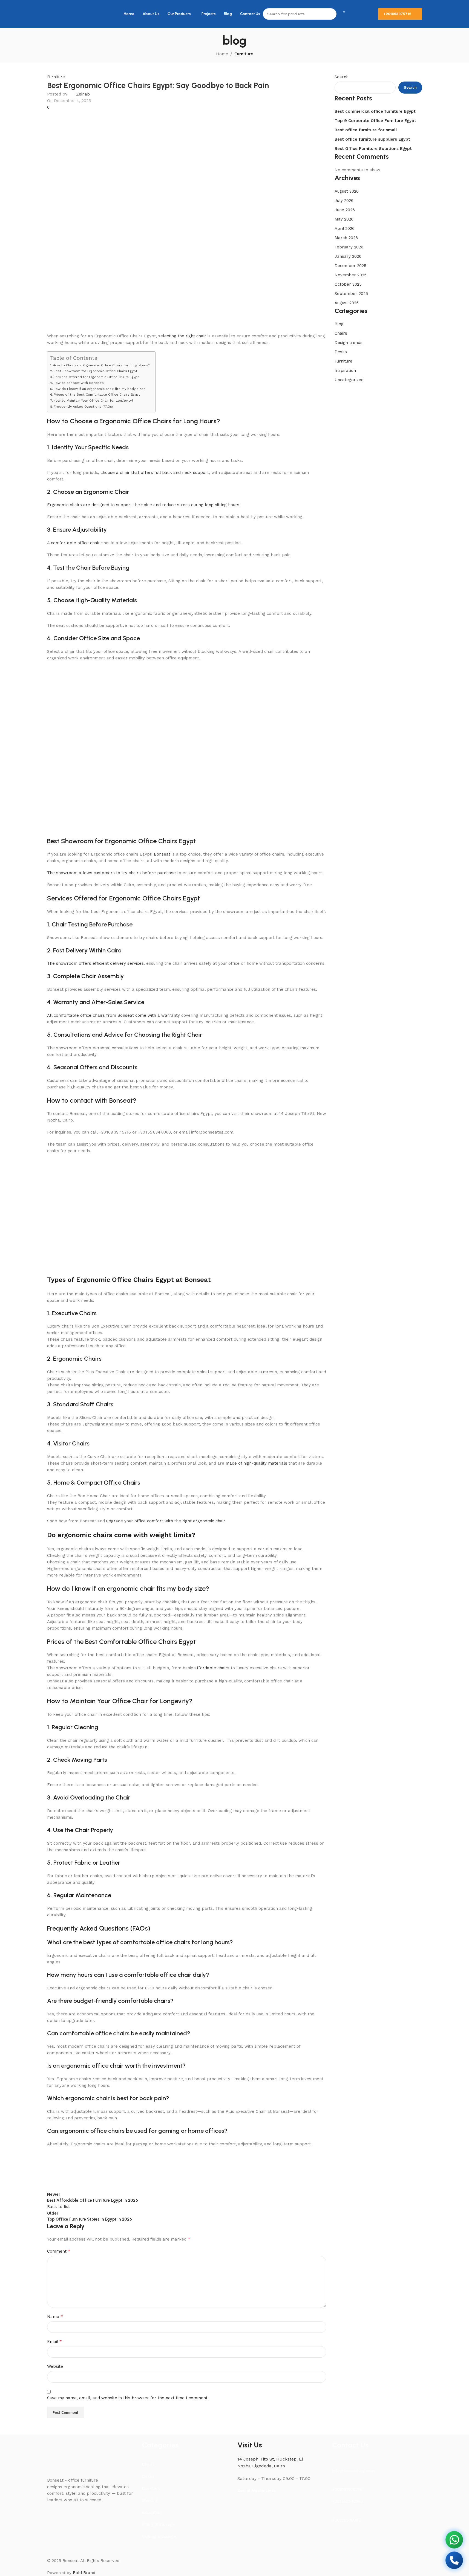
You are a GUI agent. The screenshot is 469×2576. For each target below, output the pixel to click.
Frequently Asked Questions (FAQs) (83, 407)
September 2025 (351, 294)
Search (342, 77)
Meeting (150, 2500)
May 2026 (344, 219)
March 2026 (346, 238)
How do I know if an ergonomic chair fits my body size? (99, 389)
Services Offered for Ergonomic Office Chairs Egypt (96, 377)
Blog (339, 324)
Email (54, 2341)
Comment (59, 2251)
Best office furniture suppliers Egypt (372, 139)
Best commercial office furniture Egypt (375, 111)
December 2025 (350, 266)
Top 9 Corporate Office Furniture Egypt (375, 121)
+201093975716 (397, 14)
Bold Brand (84, 2573)
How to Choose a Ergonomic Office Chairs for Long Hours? (101, 365)
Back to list (58, 2207)
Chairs (341, 333)
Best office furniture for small (366, 130)
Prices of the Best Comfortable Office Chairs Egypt (97, 395)
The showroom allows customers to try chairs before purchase (111, 873)
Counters (151, 2488)
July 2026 (344, 201)
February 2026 (349, 247)
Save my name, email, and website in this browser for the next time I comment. (128, 2398)
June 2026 (345, 210)
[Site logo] (59, 14)
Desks (341, 352)
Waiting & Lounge (159, 2537)
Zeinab (83, 94)
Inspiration (345, 370)
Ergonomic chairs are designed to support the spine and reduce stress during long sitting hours (143, 505)
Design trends (349, 343)
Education (152, 2513)
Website (55, 2366)
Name (55, 2316)
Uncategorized (349, 380)
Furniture (244, 54)
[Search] (331, 14)
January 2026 (348, 256)
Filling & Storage (159, 2525)
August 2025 (347, 303)
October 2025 (348, 284)
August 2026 (347, 191)
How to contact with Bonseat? (79, 383)
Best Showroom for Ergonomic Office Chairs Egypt (95, 371)
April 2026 (345, 228)
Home (222, 54)
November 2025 (351, 275)
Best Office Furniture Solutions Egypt (373, 149)
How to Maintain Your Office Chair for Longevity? (93, 401)
